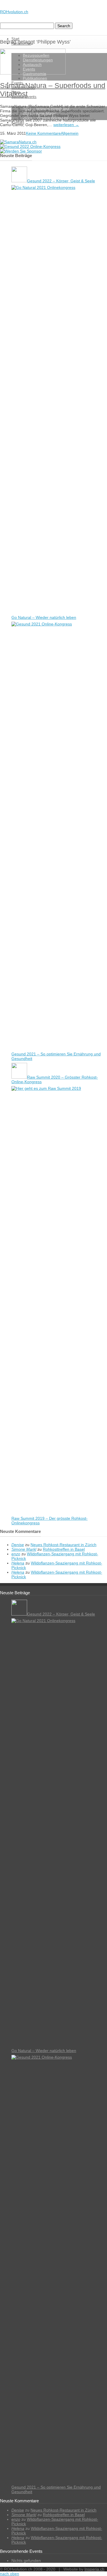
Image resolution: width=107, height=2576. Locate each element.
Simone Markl (24, 1549)
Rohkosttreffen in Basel (64, 1549)
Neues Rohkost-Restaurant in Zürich (63, 1545)
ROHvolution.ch (14, 12)
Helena (18, 1563)
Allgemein (70, 133)
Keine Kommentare (43, 133)
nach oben (10, 2574)
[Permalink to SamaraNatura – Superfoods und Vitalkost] (33, 73)
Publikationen (35, 78)
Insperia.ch (94, 2569)
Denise (18, 1545)
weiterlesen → (66, 125)
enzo (16, 1554)
